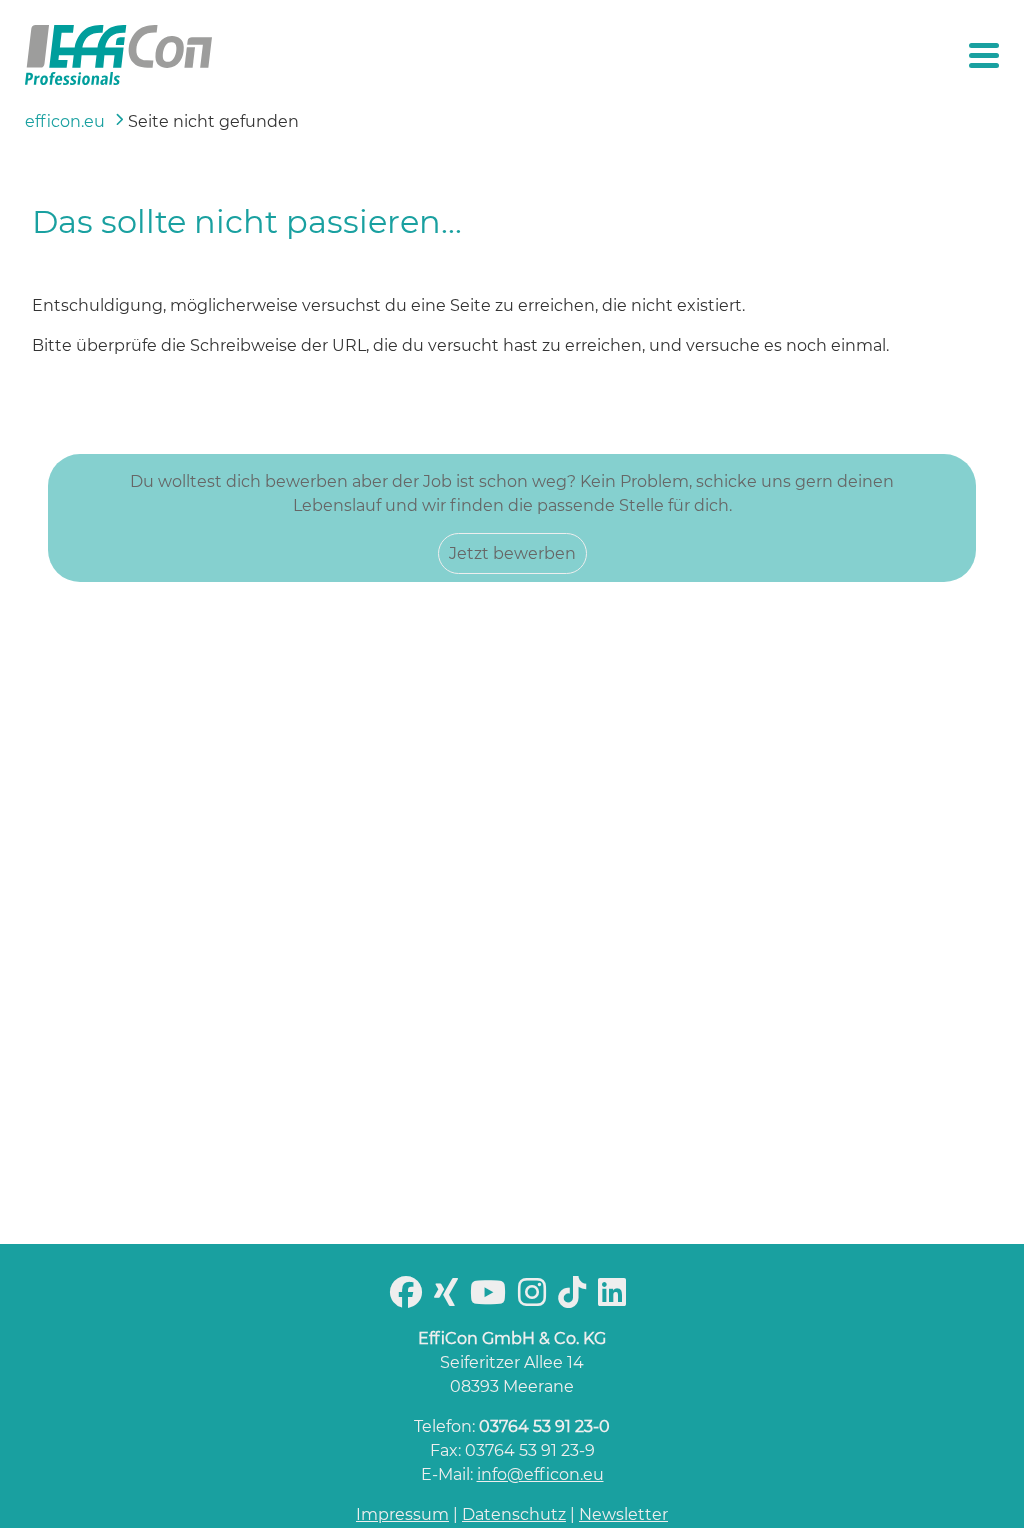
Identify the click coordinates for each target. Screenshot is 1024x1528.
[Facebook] (410, 1298)
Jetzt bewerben (512, 553)
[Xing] (450, 1298)
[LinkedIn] (616, 1298)
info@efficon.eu (540, 1474)
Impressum (402, 1514)
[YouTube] (492, 1298)
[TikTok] (576, 1298)
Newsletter (623, 1514)
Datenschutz (514, 1514)
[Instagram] (536, 1298)
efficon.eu (65, 121)
